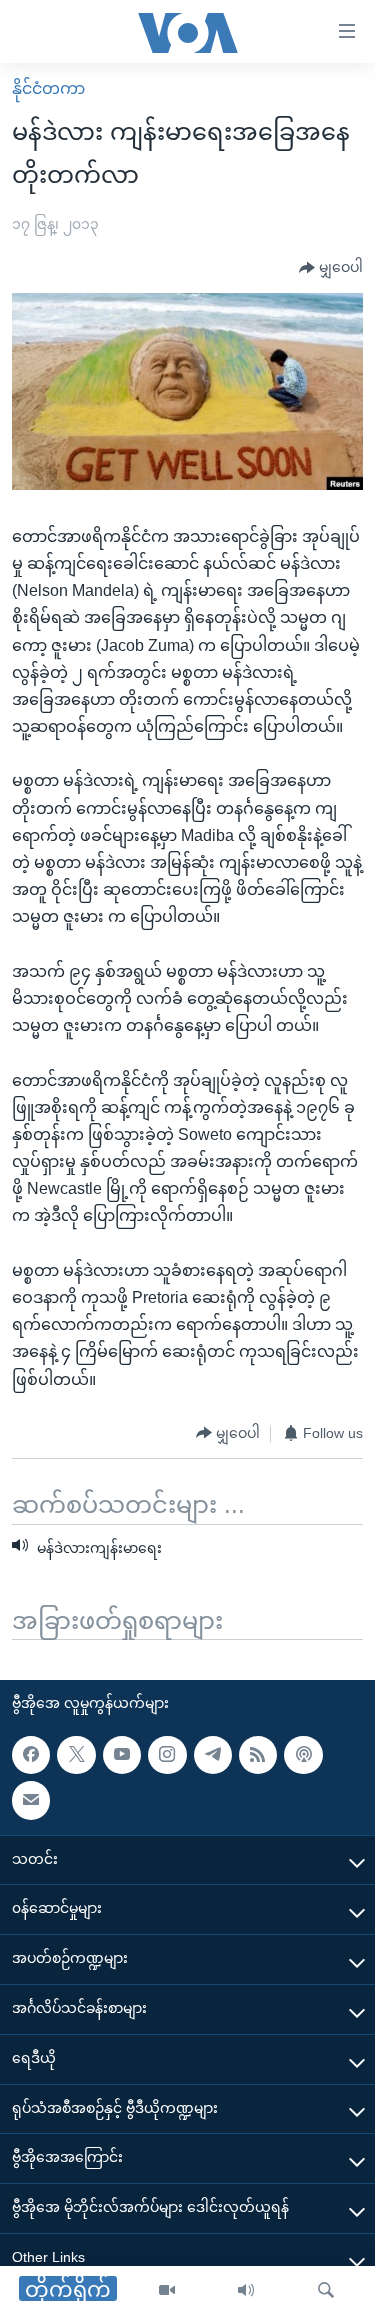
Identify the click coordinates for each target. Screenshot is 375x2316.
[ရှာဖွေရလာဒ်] (326, 2291)
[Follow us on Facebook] (31, 1755)
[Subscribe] (31, 1801)
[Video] (167, 2291)
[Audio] (246, 2291)
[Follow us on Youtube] (122, 1755)
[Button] (331, 268)
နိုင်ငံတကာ (48, 88)
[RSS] (258, 1755)
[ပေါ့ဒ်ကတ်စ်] (303, 1755)
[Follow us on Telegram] (213, 1755)
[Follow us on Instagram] (167, 1755)
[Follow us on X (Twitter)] (76, 1755)
